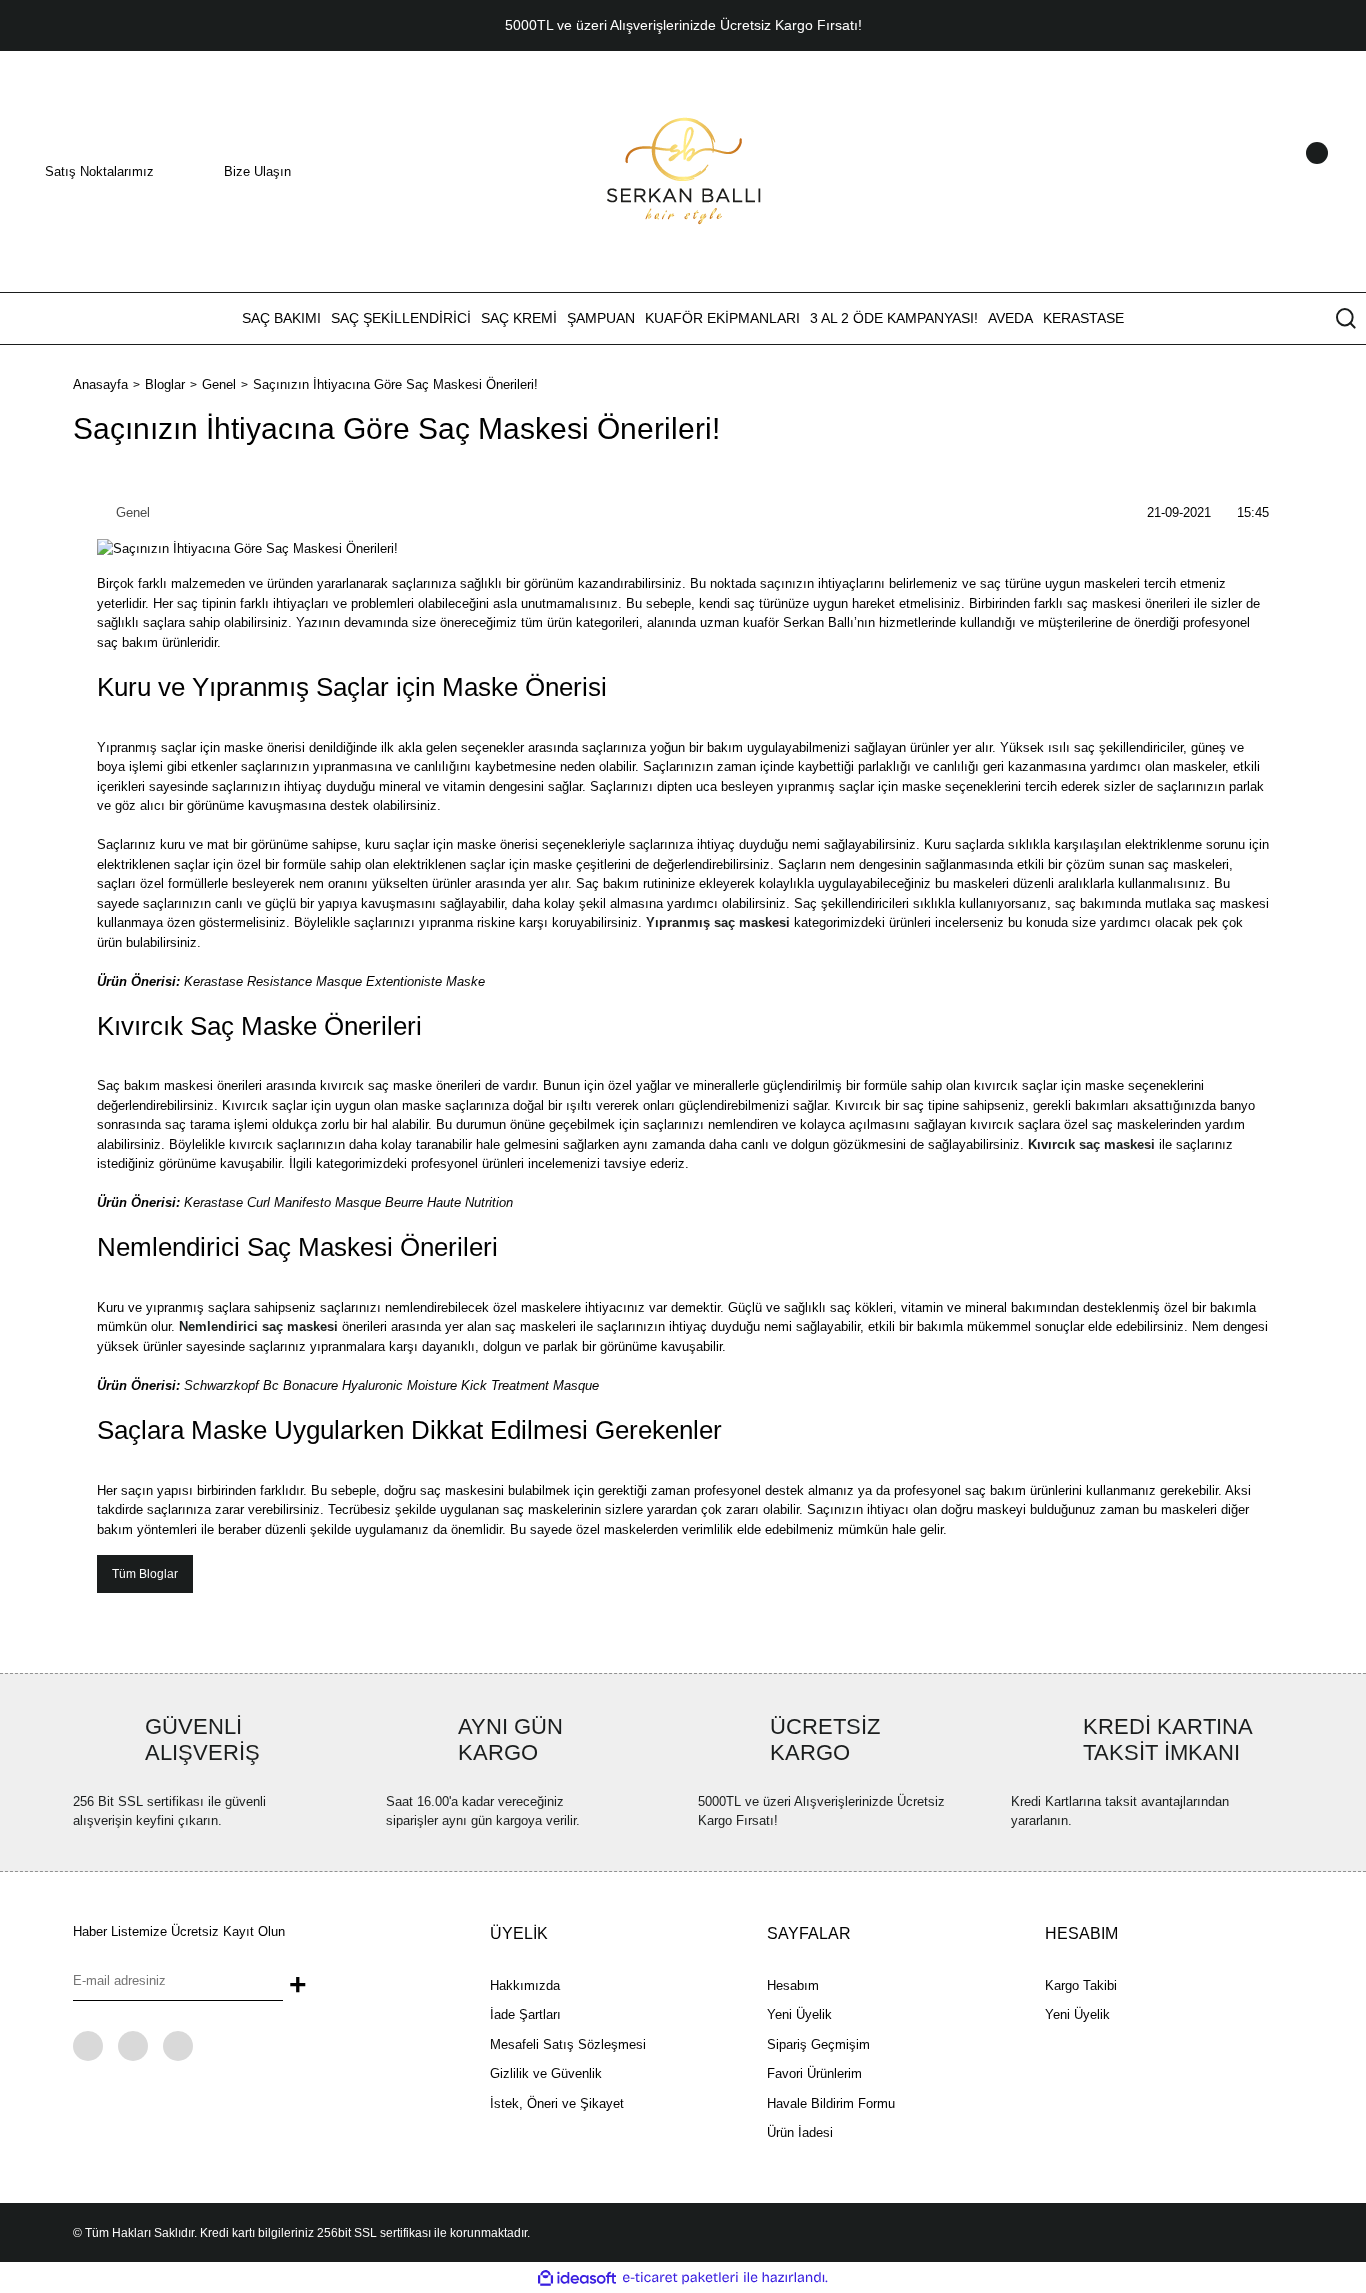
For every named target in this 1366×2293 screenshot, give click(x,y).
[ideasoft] (577, 2278)
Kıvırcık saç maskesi (1091, 1144)
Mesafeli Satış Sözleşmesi (568, 2044)
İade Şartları (525, 2014)
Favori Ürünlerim (814, 2073)
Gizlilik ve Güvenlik (546, 2073)
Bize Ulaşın (257, 171)
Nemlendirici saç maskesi (258, 1326)
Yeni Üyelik (799, 2014)
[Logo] (683, 170)
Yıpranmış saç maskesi (718, 922)
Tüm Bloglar (145, 1574)
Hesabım (793, 1985)
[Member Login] (1291, 172)
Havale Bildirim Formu (831, 2103)
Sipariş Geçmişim (818, 2044)
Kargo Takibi (1081, 1985)
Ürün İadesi (800, 2132)
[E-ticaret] (680, 2278)
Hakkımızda (525, 1985)
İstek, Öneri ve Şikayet (557, 2103)
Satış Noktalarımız (99, 171)
